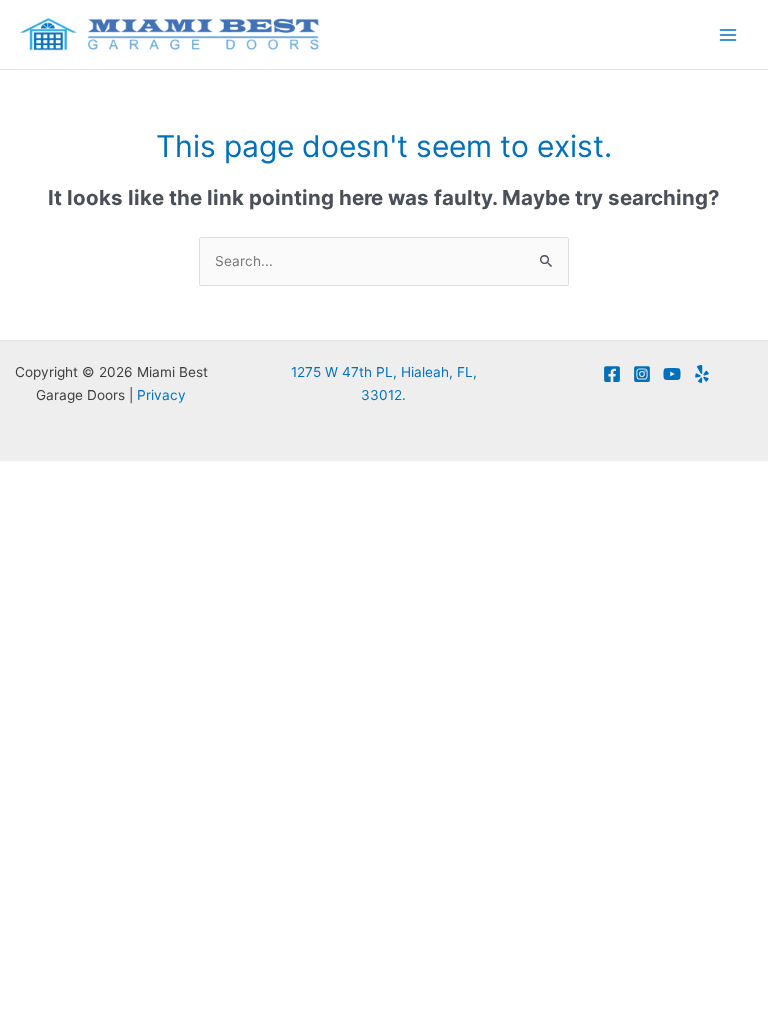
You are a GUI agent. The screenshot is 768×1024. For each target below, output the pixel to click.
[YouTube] (672, 374)
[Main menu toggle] (728, 34)
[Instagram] (642, 374)
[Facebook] (612, 374)
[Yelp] (702, 374)
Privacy (161, 395)
